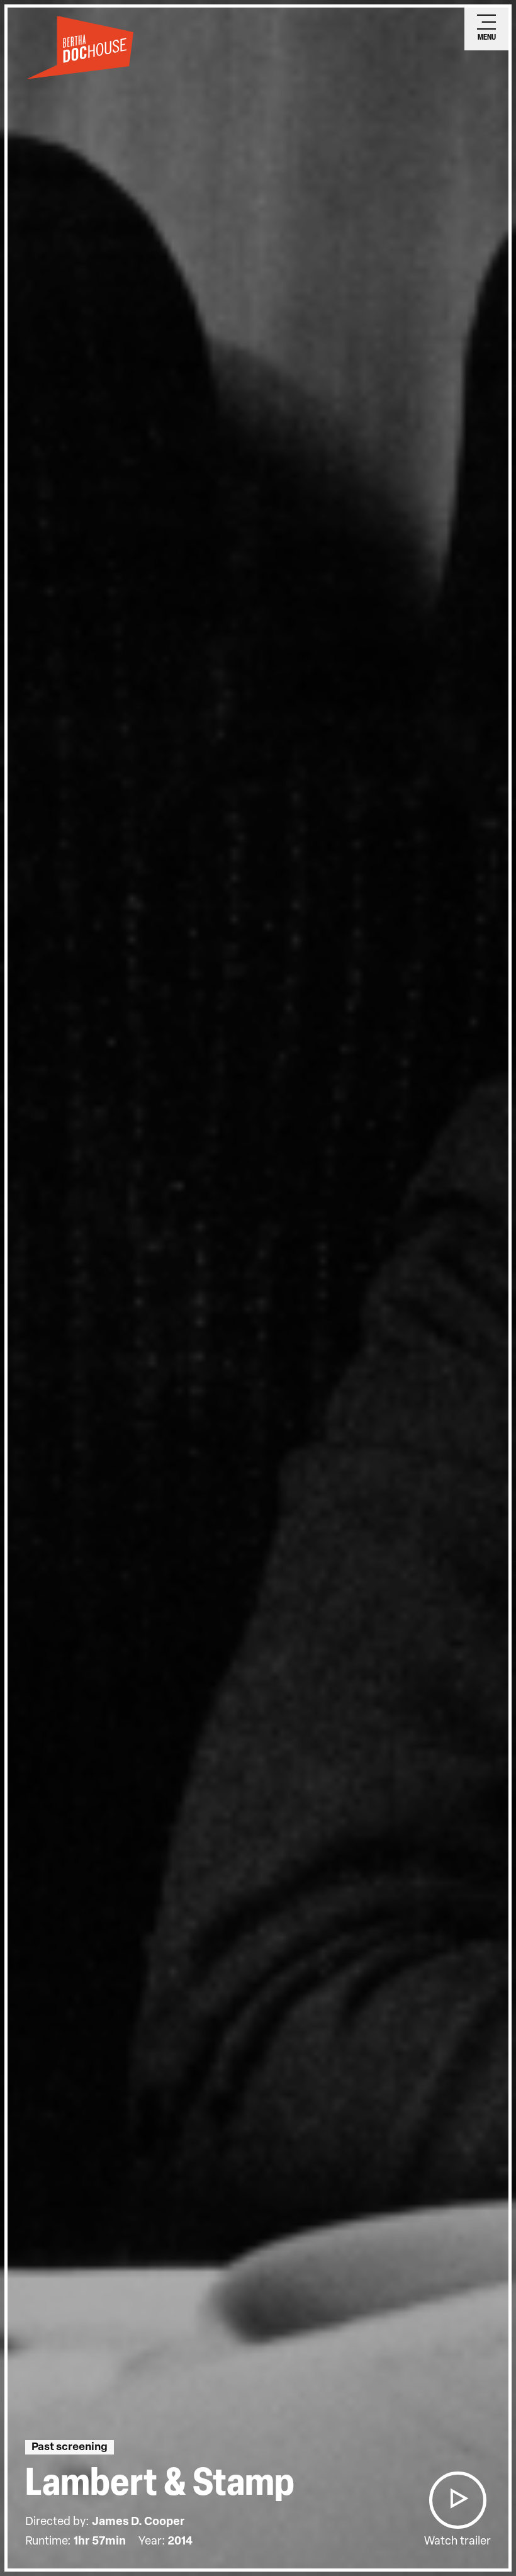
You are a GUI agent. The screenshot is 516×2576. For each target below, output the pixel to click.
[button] (457, 2500)
